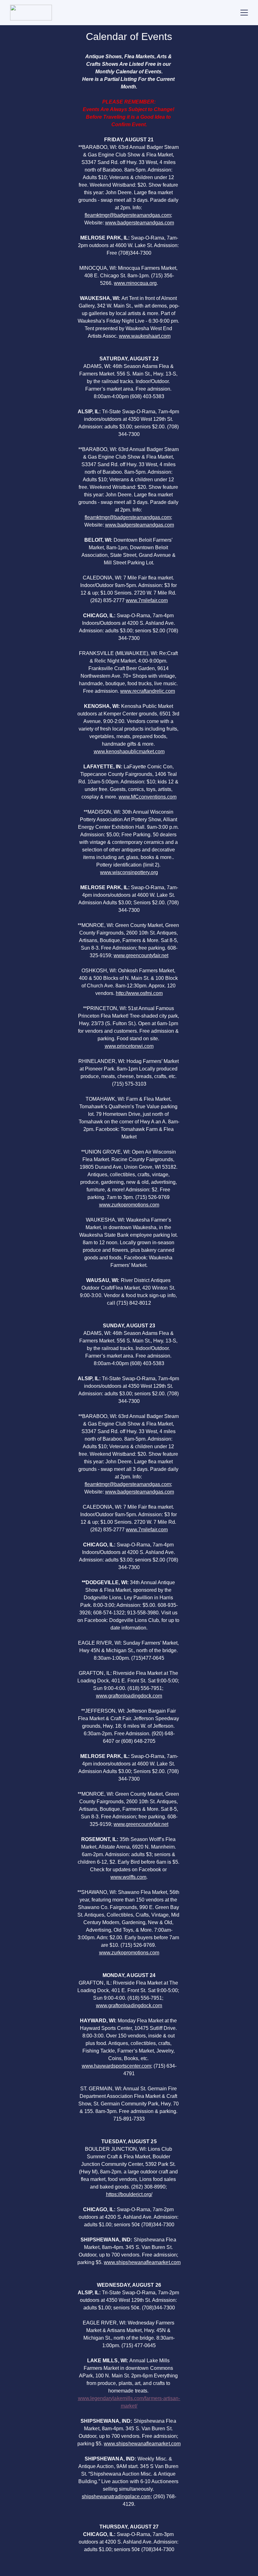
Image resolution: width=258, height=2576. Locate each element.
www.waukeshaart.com (145, 336)
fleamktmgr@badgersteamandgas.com (128, 215)
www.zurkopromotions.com (129, 1205)
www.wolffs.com (128, 1877)
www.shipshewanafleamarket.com (142, 2262)
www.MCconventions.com (148, 797)
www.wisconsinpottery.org (129, 872)
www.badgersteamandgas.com (140, 223)
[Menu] (244, 13)
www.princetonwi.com (129, 1046)
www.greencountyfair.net (141, 955)
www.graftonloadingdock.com (129, 1696)
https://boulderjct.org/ (129, 2194)
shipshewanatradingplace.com (116, 2497)
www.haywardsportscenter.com (116, 2066)
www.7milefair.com (147, 600)
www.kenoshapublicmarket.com (129, 751)
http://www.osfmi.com (139, 993)
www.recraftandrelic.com (148, 691)
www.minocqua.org (135, 283)
